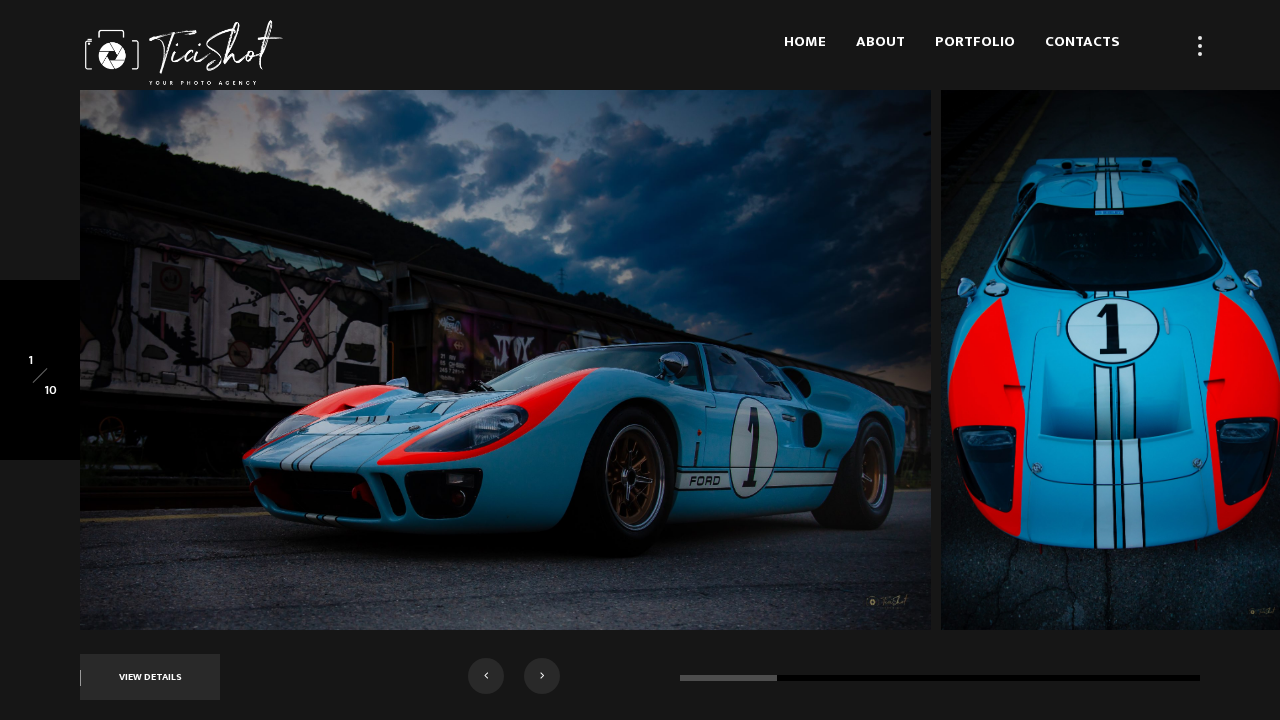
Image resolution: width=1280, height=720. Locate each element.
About (880, 41)
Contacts (1082, 41)
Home (805, 41)
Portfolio (975, 41)
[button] (486, 676)
